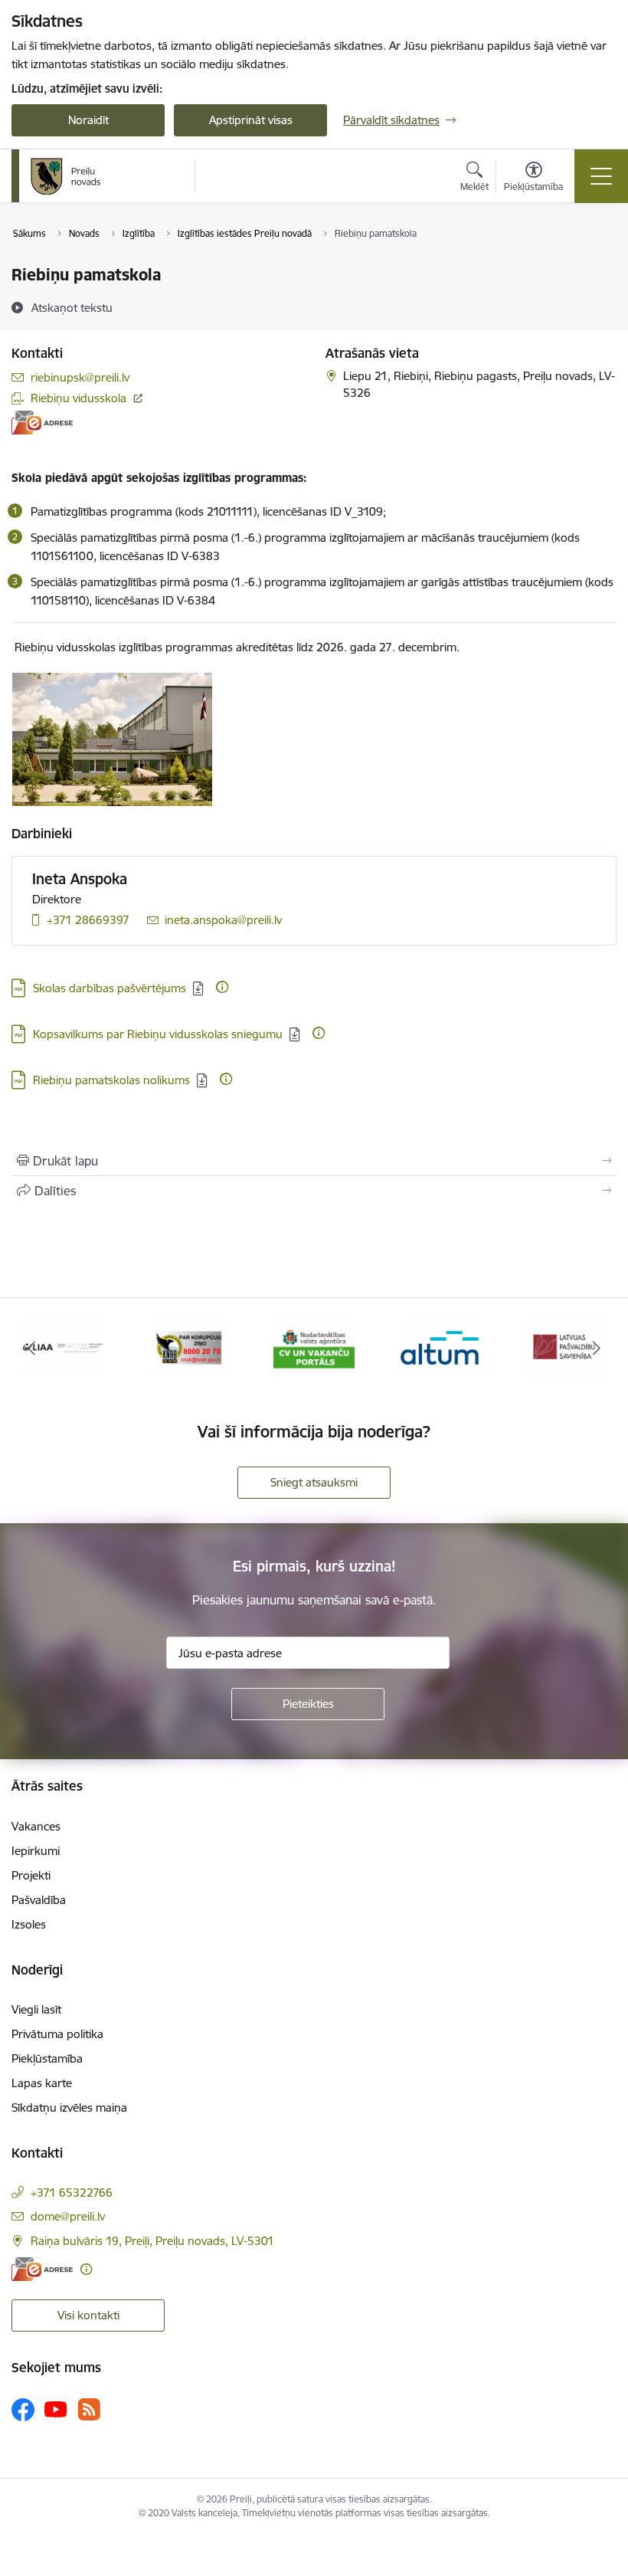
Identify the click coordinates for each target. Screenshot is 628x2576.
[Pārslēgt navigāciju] (601, 176)
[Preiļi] (66, 176)
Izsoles (29, 1924)
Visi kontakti (88, 2315)
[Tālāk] (597, 1348)
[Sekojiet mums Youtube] (56, 2409)
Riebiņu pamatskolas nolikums (111, 1080)
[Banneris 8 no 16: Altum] (440, 1347)
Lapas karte (42, 2083)
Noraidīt (88, 120)
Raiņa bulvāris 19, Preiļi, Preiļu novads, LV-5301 (152, 2241)
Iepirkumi (36, 1851)
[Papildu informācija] (222, 987)
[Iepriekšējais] (31, 1348)
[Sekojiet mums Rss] (89, 2409)
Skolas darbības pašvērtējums (110, 988)
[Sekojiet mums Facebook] (23, 2410)
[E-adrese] (42, 423)
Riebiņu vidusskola (78, 398)
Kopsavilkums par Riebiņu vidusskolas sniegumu (158, 1034)
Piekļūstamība (47, 2058)
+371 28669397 (88, 920)
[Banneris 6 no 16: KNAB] (189, 1347)
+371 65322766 (72, 2193)
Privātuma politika (57, 2034)
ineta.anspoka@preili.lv (223, 920)
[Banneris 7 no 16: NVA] (314, 1347)
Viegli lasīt (36, 2009)
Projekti (31, 1875)
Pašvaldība (39, 1900)
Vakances (36, 1826)
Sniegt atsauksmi (314, 1482)
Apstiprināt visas (251, 120)
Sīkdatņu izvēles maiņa (69, 2107)
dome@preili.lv (68, 2216)
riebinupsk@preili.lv (80, 377)
